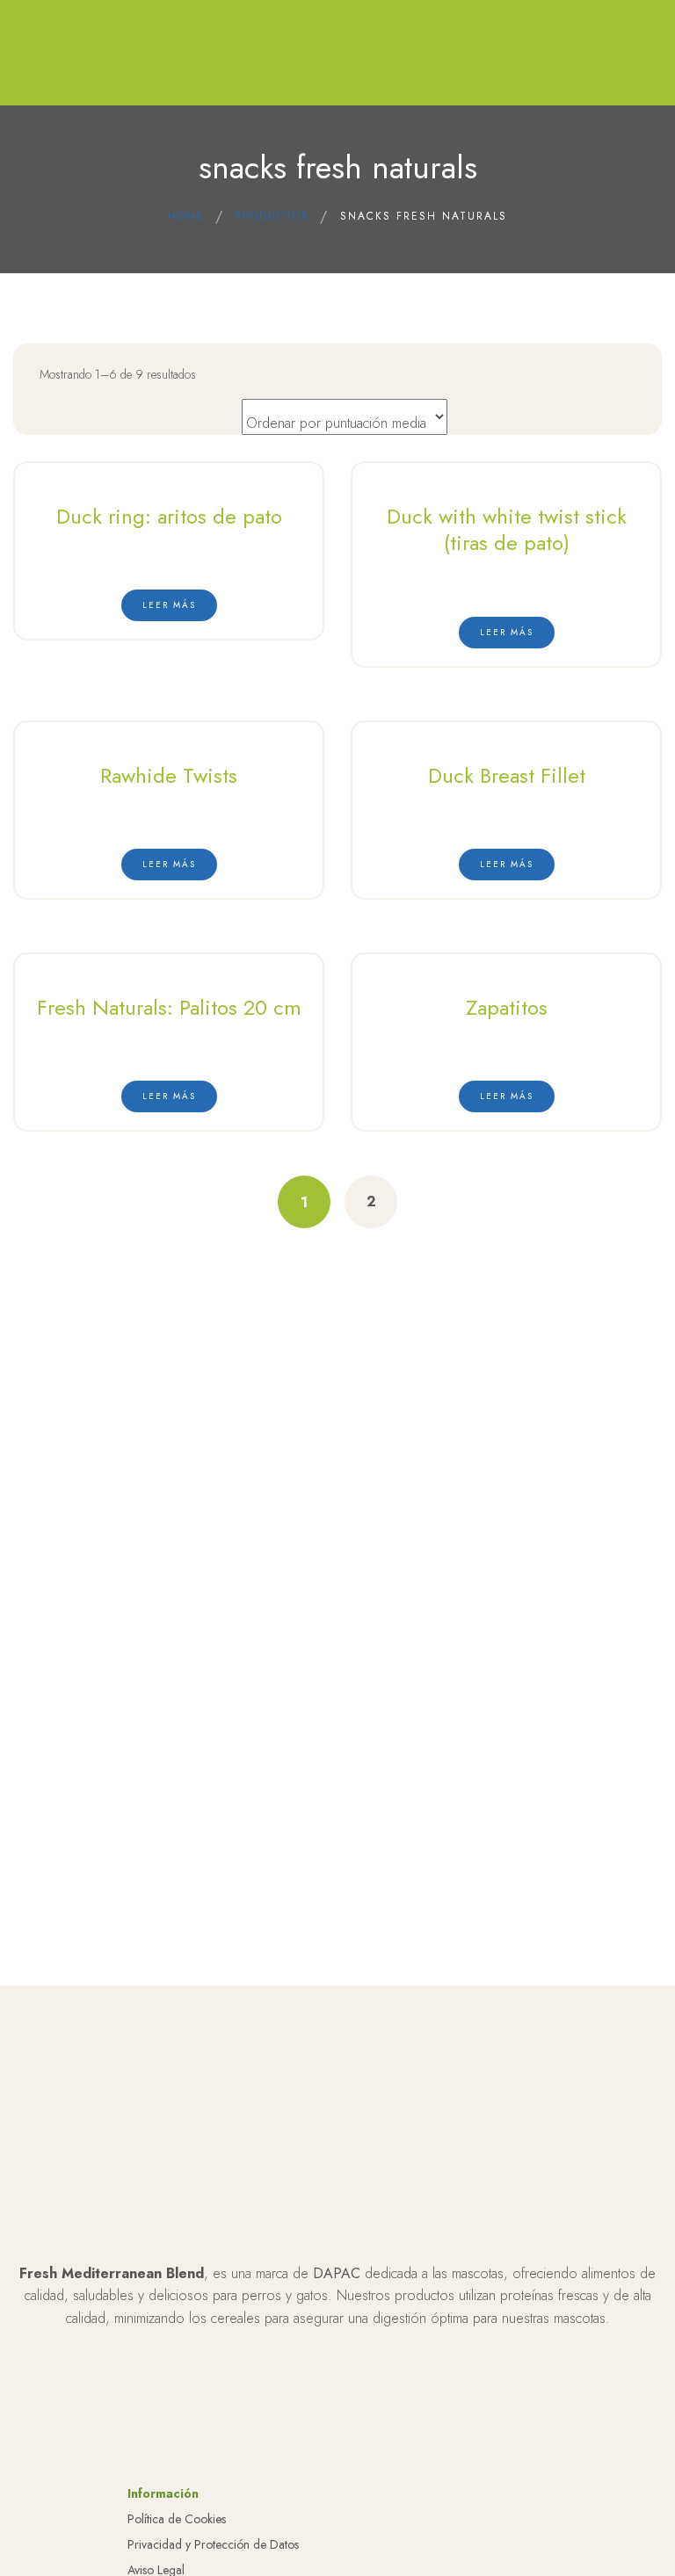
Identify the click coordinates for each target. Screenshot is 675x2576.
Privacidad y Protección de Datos (213, 2544)
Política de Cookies (177, 2519)
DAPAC (337, 2273)
